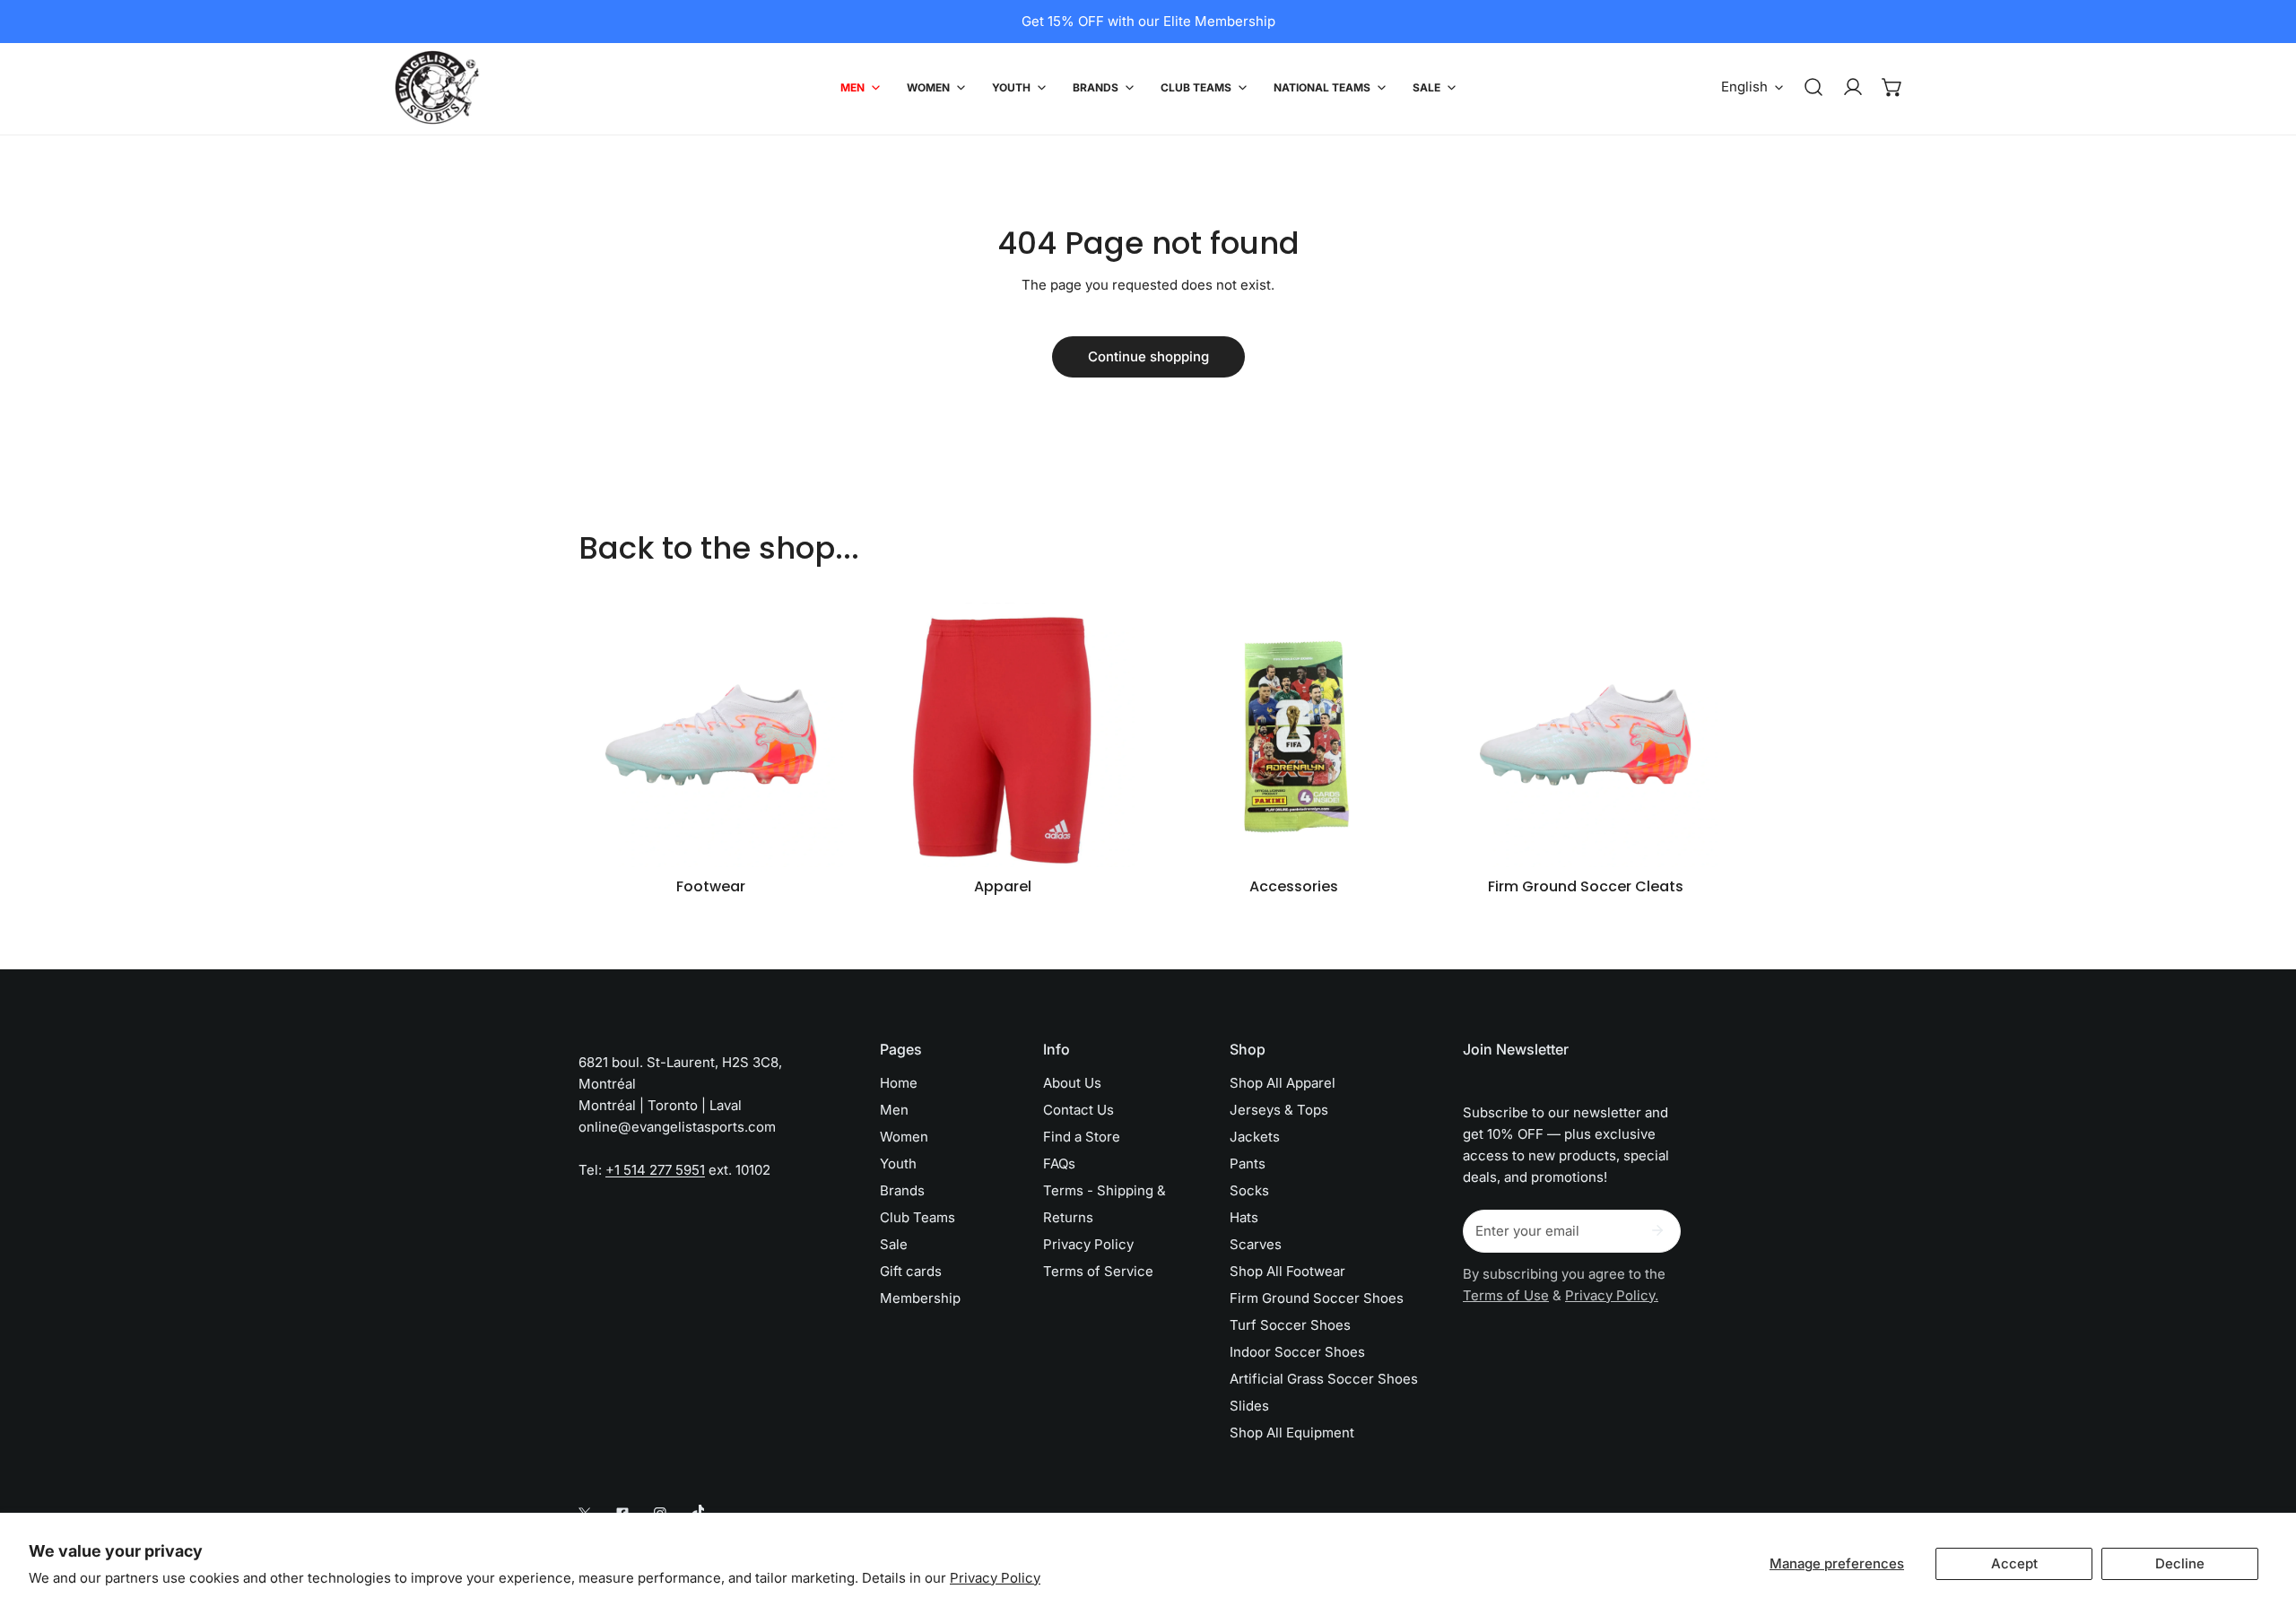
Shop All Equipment (1292, 1433)
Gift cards (911, 1271)
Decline (2180, 1563)
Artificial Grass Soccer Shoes (1324, 1379)
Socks (1249, 1190)
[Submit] (1657, 1230)
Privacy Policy (995, 1578)
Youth (898, 1163)
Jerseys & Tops (1279, 1110)
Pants (1248, 1163)
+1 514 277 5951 (655, 1170)
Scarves (1256, 1244)
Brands (902, 1190)
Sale (894, 1244)
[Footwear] (711, 735)
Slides (1249, 1406)
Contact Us (1078, 1110)
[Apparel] (1002, 735)
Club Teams (918, 1217)
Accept (2014, 1563)
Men (894, 1110)
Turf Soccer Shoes (1290, 1325)
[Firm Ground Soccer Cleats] (1585, 735)
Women (904, 1137)
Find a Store (1082, 1137)
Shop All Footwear (1287, 1271)
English (1744, 87)
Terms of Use (1506, 1295)
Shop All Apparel (1283, 1083)
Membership (920, 1298)
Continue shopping (1148, 356)
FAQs (1059, 1163)
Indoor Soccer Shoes (1297, 1352)
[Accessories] (1294, 735)
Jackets (1255, 1137)
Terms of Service (1098, 1271)
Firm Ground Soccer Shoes (1317, 1298)
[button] (1892, 87)
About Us (1072, 1083)
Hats (1244, 1217)
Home (899, 1083)
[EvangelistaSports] (437, 87)
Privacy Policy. (1612, 1295)
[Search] (1813, 87)
